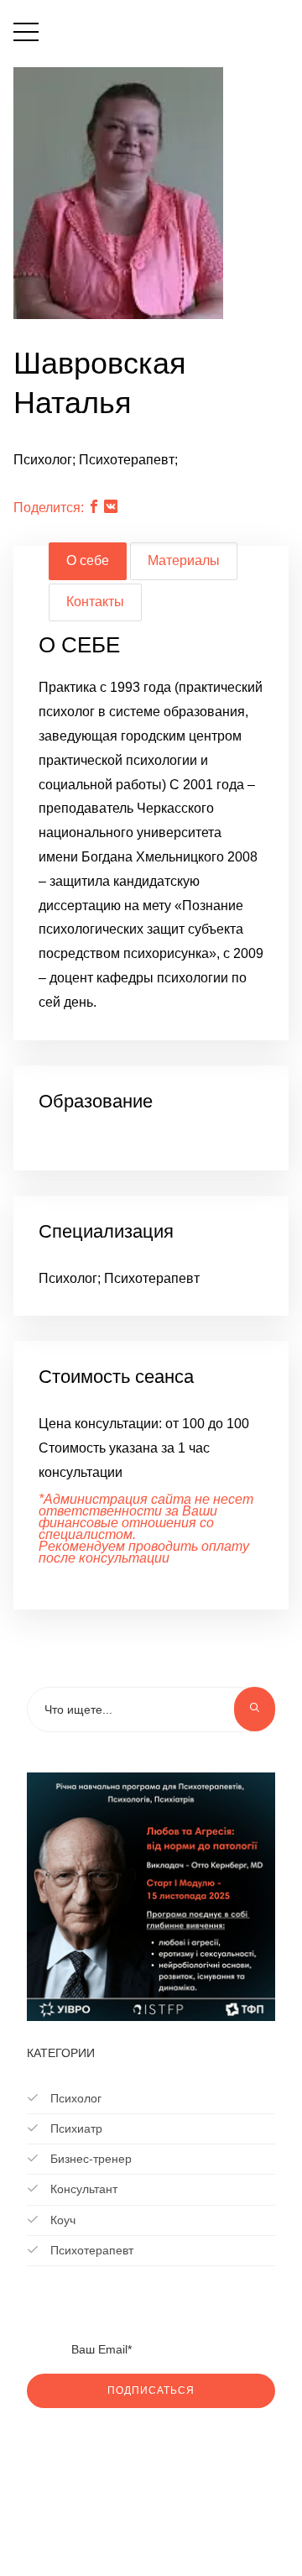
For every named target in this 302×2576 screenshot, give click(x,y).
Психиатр (75, 2128)
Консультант (82, 2189)
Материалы (184, 560)
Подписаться (151, 2390)
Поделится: (49, 508)
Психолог (74, 2098)
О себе (88, 560)
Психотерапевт (90, 2250)
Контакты (95, 602)
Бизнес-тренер (89, 2159)
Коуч (61, 2220)
